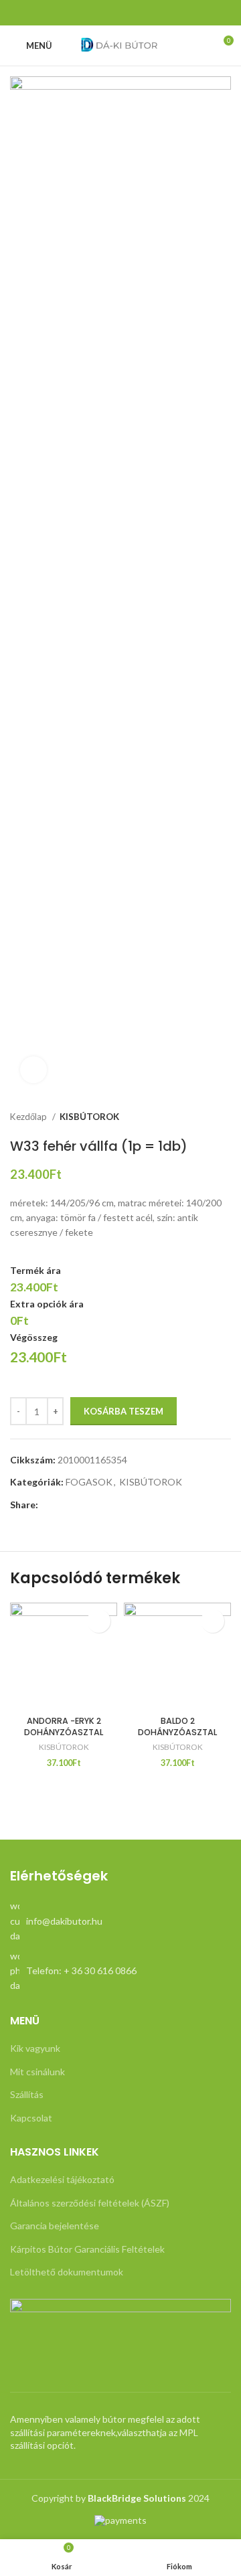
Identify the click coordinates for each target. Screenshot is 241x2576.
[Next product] (224, 1117)
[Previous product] (197, 1117)
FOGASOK (89, 1482)
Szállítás (27, 2094)
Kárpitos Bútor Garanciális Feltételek (87, 2249)
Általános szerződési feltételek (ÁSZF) (90, 2203)
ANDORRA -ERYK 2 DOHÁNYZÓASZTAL (64, 1727)
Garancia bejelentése (55, 2226)
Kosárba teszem (124, 1411)
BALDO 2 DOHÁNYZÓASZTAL (177, 1727)
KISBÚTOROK (89, 1117)
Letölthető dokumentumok (67, 2272)
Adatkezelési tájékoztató (62, 2179)
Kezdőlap (29, 1117)
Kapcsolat (31, 2118)
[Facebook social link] (120, 13)
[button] (213, 1621)
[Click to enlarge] (33, 1070)
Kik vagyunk (35, 2048)
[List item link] (120, 1921)
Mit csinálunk (37, 2072)
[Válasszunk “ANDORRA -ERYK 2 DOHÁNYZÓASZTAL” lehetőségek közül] (99, 1621)
